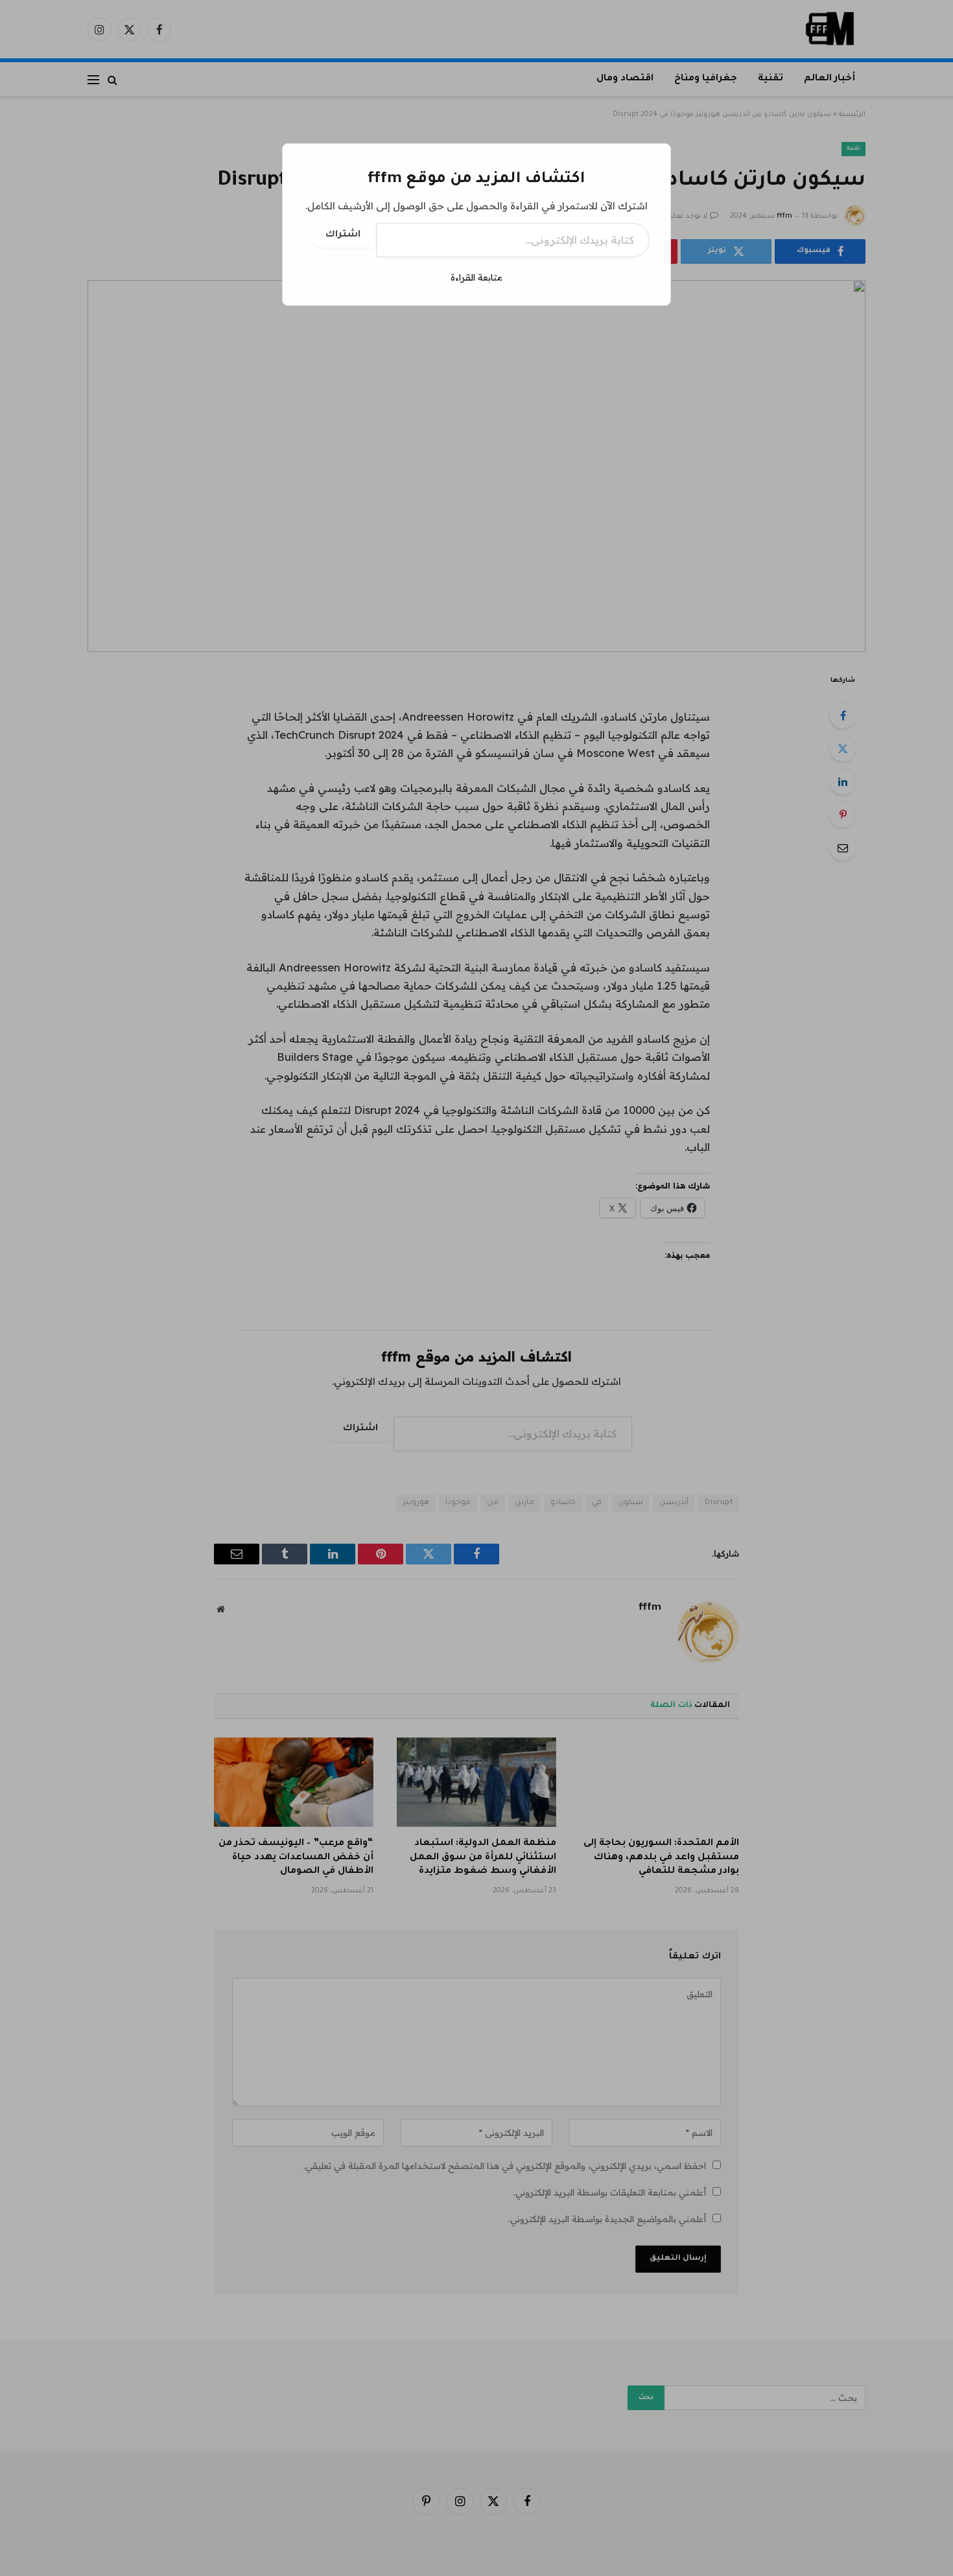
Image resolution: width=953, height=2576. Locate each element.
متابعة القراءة (476, 277)
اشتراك (343, 235)
